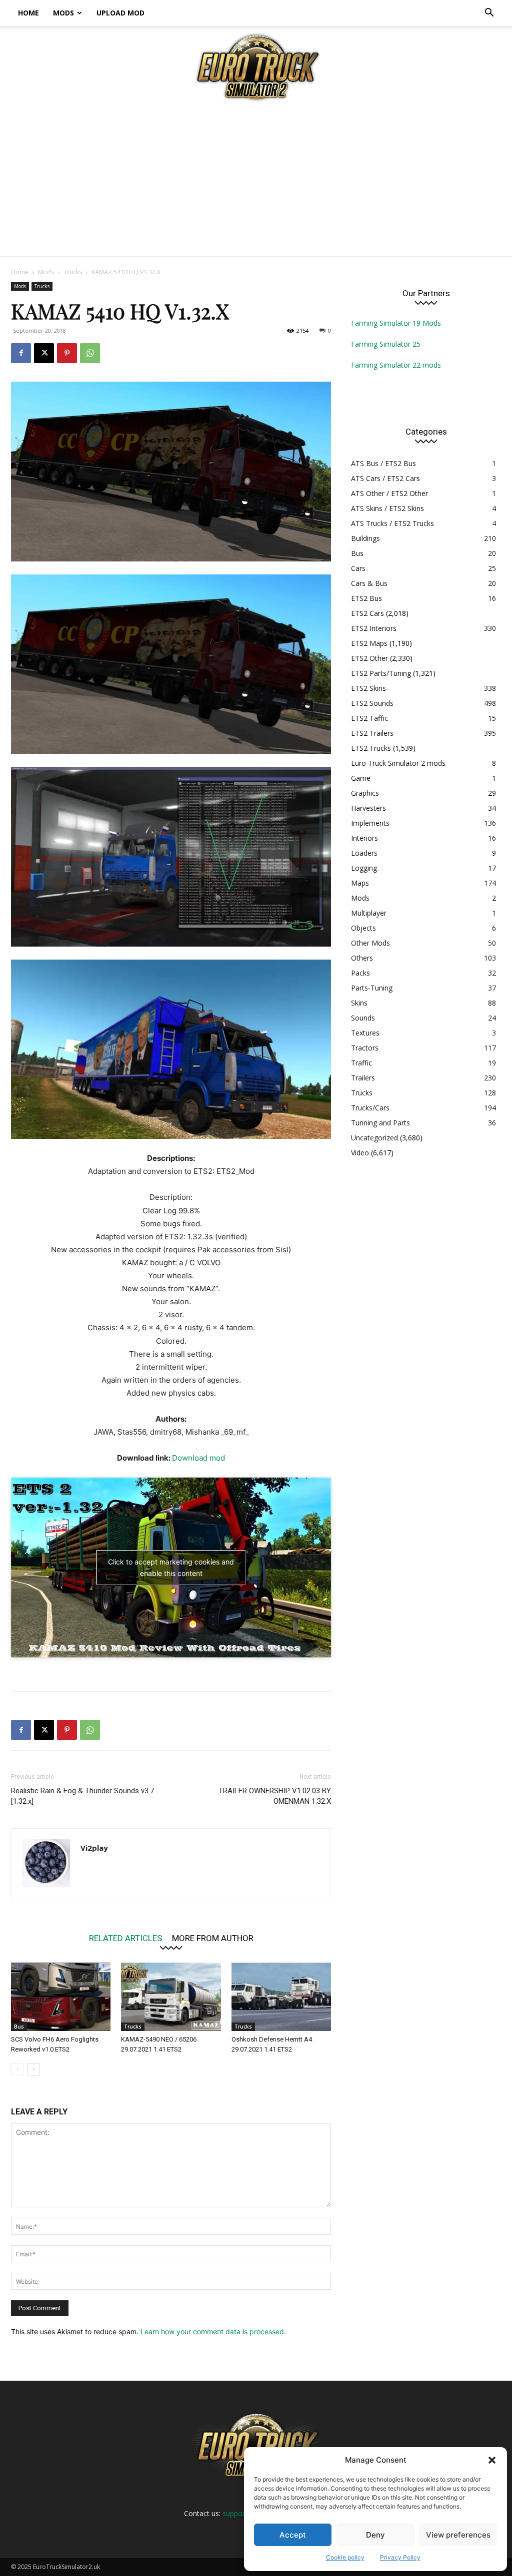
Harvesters (368, 808)
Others (362, 958)
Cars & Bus (369, 583)
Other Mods (370, 943)
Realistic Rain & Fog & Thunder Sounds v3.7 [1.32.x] (82, 1796)
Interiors (364, 838)
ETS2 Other (369, 658)
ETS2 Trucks (371, 748)
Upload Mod (120, 13)
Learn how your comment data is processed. (213, 2331)
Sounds (363, 1018)
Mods (63, 13)
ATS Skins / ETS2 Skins (387, 508)
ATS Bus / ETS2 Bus (383, 463)
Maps (360, 883)
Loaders (364, 853)
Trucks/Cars (370, 1108)
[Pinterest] (67, 353)
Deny (375, 2535)
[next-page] (33, 2069)
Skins (359, 1003)
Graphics (365, 793)
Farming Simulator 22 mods (396, 365)
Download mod (198, 1458)
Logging (364, 868)
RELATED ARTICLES (125, 1938)
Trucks (73, 272)
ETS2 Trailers (372, 733)
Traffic (361, 1063)
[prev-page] (17, 2069)
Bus (19, 2027)
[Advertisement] (256, 181)
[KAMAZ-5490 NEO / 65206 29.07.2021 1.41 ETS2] (171, 1997)
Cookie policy (345, 2557)
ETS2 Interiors (374, 628)
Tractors (365, 1048)
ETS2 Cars (367, 613)
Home (28, 13)
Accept (293, 2535)
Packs (360, 973)
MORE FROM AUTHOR (213, 1938)
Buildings (365, 538)
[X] (44, 353)
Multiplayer (369, 913)
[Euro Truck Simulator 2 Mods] (256, 67)
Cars (358, 568)
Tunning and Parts (380, 1123)
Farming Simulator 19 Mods (396, 323)
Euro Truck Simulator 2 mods (398, 763)
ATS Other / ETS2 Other (389, 493)
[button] (492, 2460)
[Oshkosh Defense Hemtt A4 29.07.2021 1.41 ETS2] (281, 1997)
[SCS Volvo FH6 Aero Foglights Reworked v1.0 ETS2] (61, 1997)
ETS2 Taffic (369, 718)
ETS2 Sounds (372, 703)
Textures (365, 1033)
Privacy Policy (400, 2557)
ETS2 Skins (368, 688)
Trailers (363, 1078)
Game (361, 778)
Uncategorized (374, 1138)
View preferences (458, 2535)
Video (360, 1153)
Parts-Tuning (372, 988)
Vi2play (94, 1848)
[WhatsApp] (90, 353)
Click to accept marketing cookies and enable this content (171, 1567)
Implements (370, 823)
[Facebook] (21, 353)
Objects (363, 928)
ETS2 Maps (369, 643)
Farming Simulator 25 (386, 344)
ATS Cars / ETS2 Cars (385, 478)
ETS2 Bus (366, 598)
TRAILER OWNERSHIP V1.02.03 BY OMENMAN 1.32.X (275, 1796)
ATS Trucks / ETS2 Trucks (392, 523)
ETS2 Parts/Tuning (381, 673)
